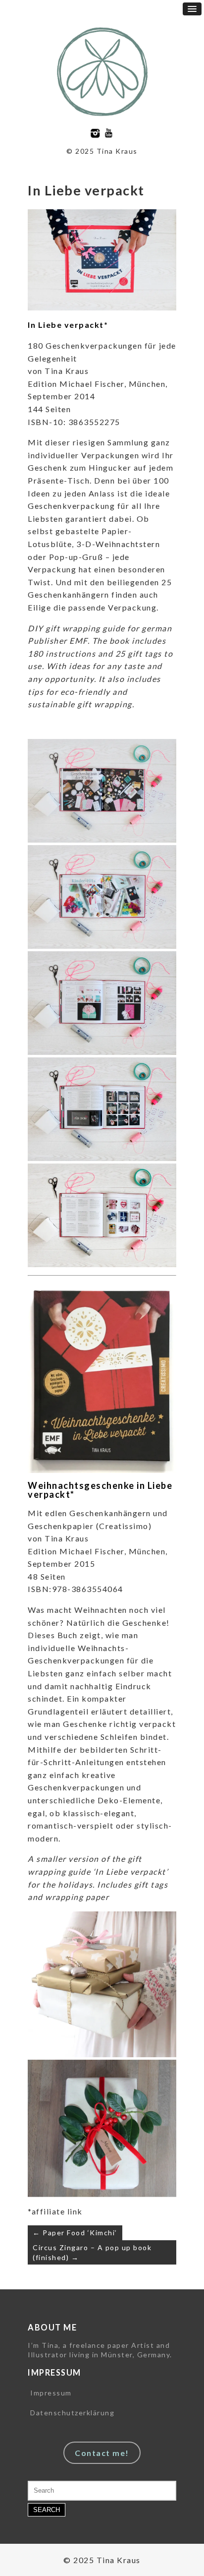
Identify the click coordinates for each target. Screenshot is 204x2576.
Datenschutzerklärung (72, 2413)
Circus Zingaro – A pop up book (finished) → (92, 2252)
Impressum (51, 2393)
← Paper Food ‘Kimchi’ (75, 2233)
